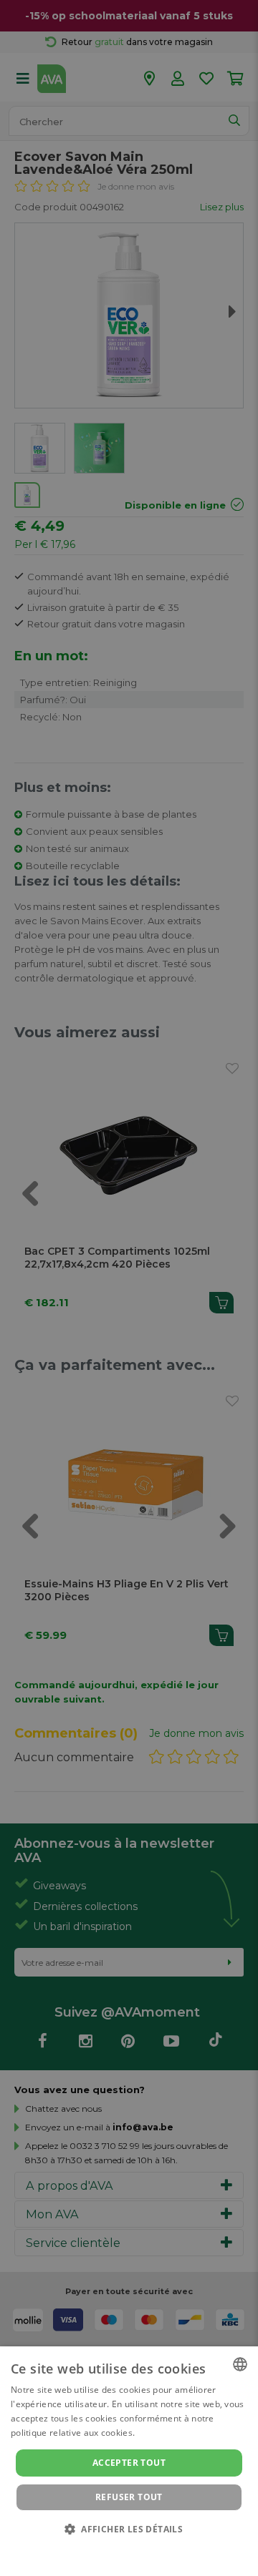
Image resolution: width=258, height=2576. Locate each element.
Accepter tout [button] (129, 2463)
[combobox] (240, 2364)
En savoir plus (167, 2433)
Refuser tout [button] (129, 2497)
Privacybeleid (120, 2549)
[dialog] (129, 2461)
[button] (129, 2528)
